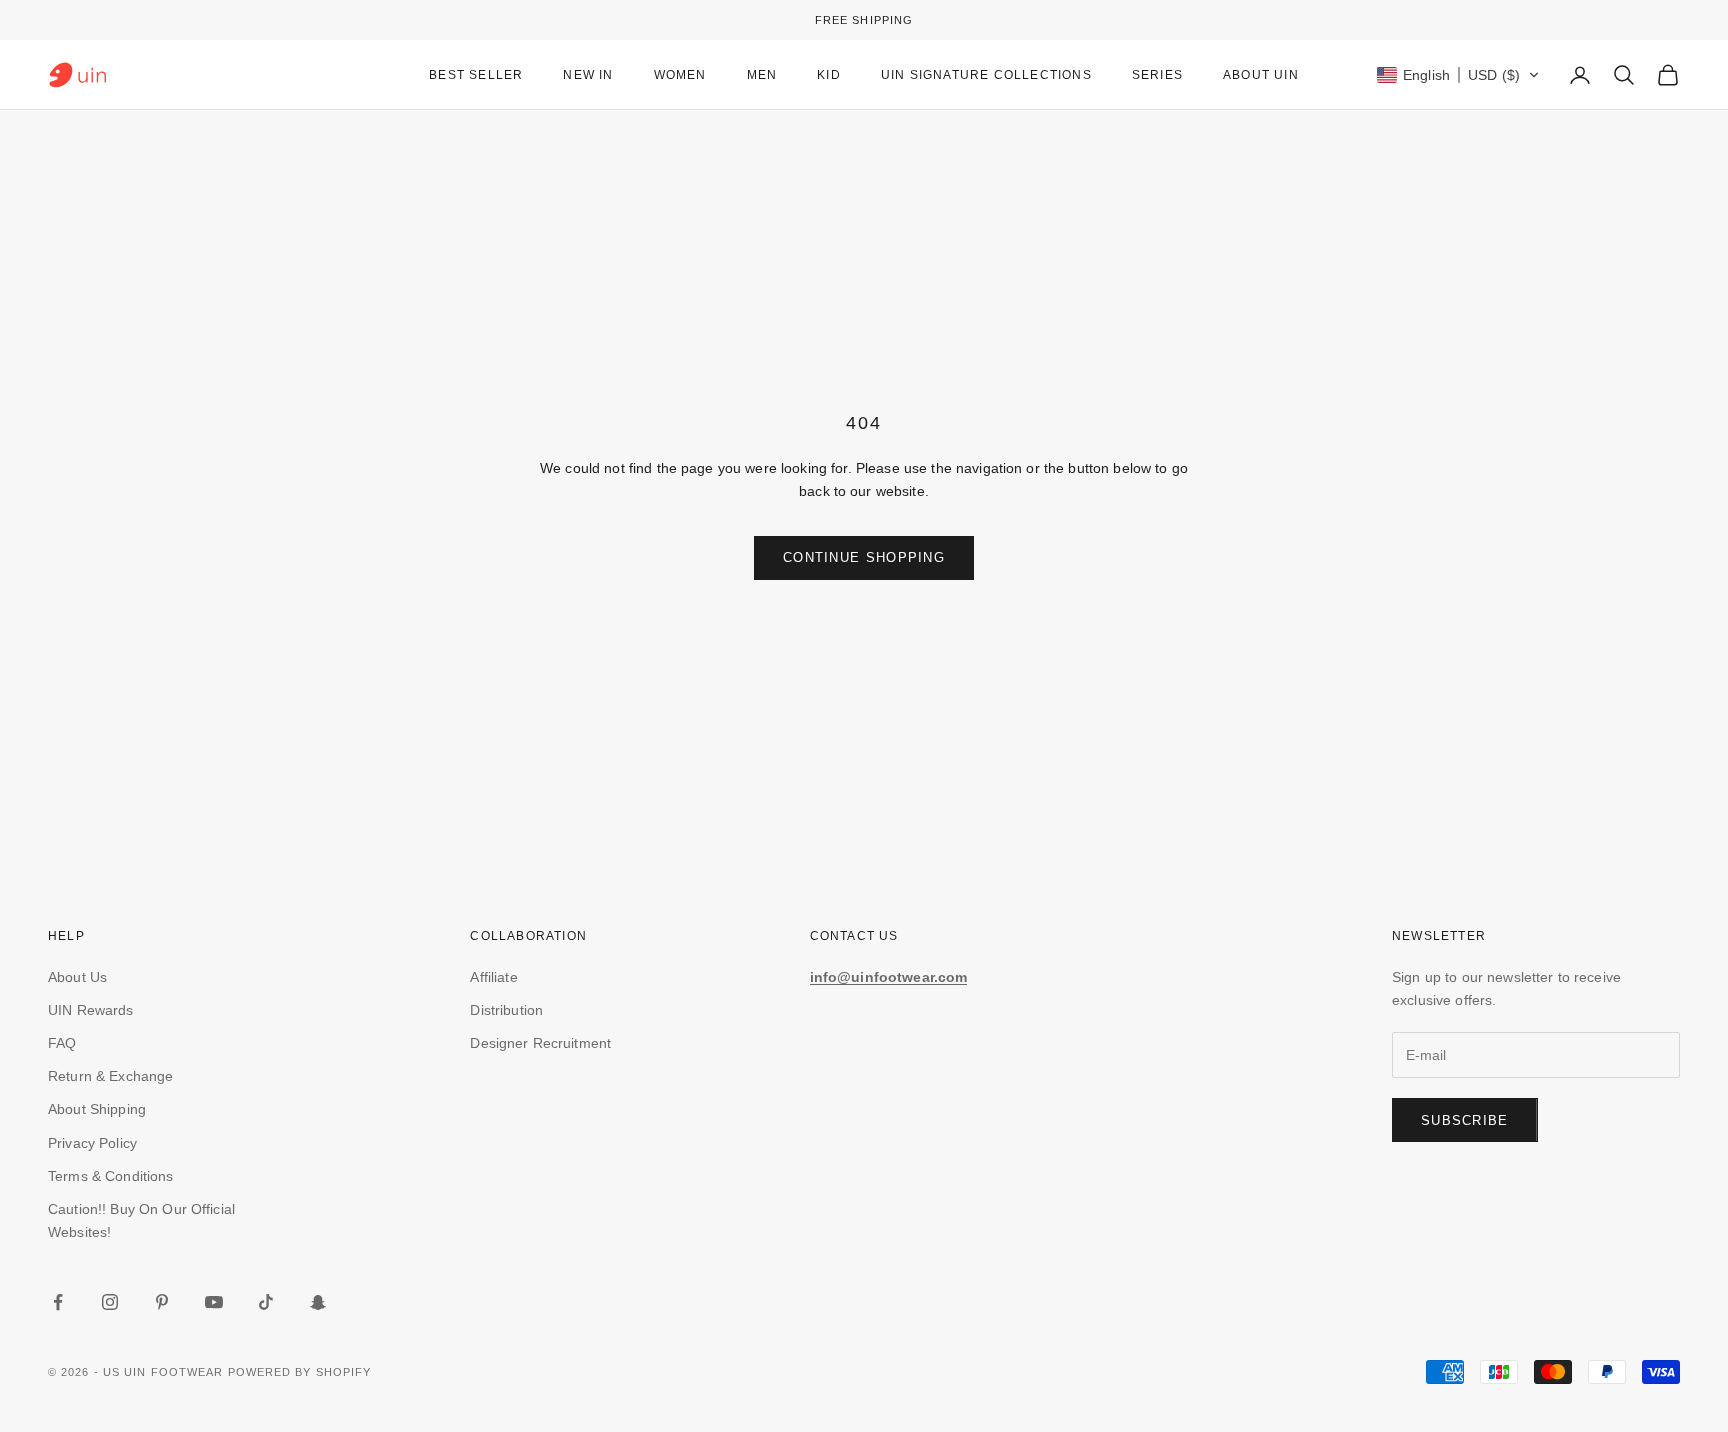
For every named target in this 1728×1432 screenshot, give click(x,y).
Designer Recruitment (540, 1043)
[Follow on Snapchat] (318, 1302)
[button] (1458, 75)
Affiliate (493, 977)
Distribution (506, 1010)
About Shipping (97, 1109)
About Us (77, 977)
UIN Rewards (91, 1010)
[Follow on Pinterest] (162, 1302)
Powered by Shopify (300, 1372)
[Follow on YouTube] (214, 1302)
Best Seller (476, 75)
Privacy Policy (92, 1143)
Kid (829, 75)
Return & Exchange (110, 1076)
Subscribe (1465, 1120)
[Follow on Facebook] (58, 1302)
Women (680, 75)
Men (762, 75)
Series (1157, 75)
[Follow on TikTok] (266, 1302)
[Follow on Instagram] (110, 1302)
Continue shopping (864, 557)
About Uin (1261, 75)
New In (588, 75)
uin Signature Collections (986, 75)
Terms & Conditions (111, 1176)
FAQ (62, 1043)
